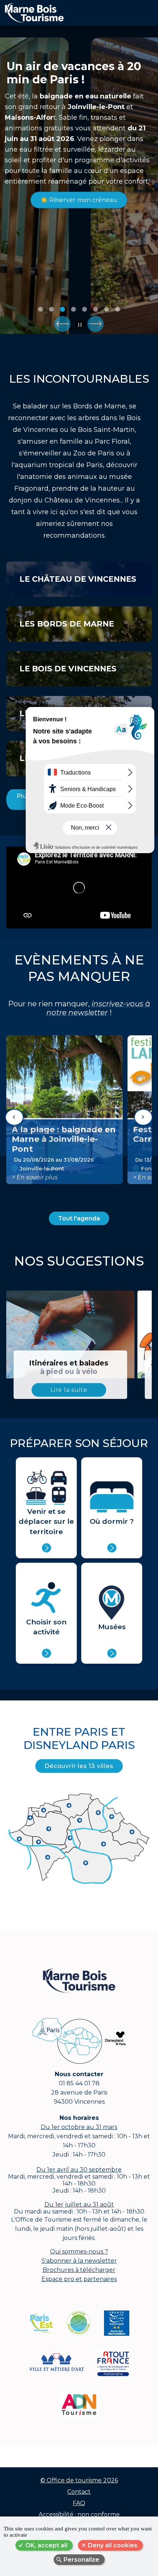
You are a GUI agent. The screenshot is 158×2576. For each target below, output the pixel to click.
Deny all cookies (113, 2545)
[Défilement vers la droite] (143, 1117)
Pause (80, 325)
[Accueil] (32, 11)
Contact (79, 2492)
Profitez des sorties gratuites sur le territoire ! (77, 80)
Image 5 (85, 309)
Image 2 (51, 309)
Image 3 (62, 309)
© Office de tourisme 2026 (79, 2480)
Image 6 (96, 309)
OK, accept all (46, 2545)
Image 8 (118, 309)
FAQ (79, 2503)
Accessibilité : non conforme (79, 2514)
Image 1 (40, 309)
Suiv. (96, 324)
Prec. (62, 324)
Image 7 (107, 309)
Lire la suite (69, 1390)
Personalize (81, 2560)
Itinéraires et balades (69, 1367)
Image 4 (73, 309)
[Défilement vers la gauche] (14, 1117)
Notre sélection (79, 213)
